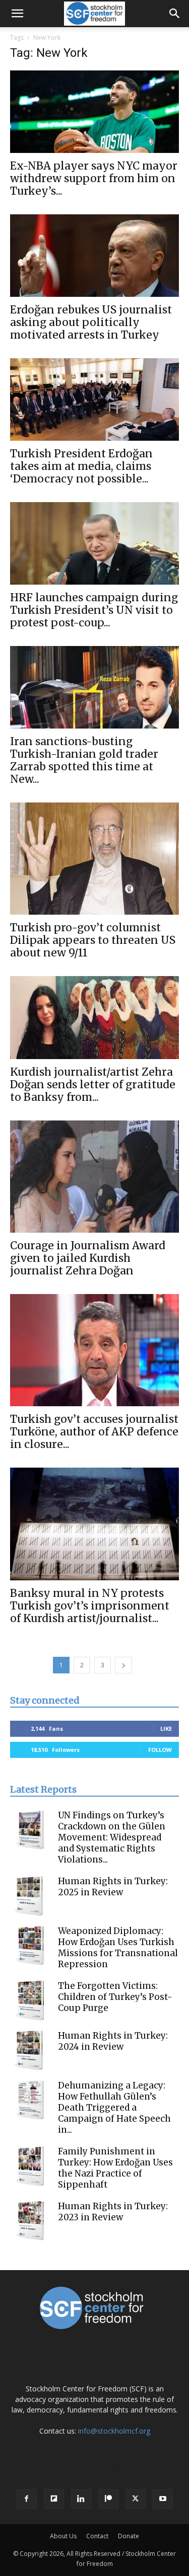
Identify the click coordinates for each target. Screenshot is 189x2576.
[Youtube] (163, 2499)
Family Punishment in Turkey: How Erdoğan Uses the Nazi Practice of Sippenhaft (115, 2168)
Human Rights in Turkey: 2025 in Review (113, 1887)
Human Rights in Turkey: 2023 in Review (113, 2212)
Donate (129, 2536)
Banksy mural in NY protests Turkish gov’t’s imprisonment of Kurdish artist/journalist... (90, 1606)
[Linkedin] (81, 2499)
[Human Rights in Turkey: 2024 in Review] (30, 2050)
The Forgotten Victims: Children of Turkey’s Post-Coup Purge (115, 1997)
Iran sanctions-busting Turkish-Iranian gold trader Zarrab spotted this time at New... (84, 760)
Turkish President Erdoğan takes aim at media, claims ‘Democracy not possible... (81, 466)
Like (166, 1728)
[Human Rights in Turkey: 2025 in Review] (30, 1896)
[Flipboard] (54, 2499)
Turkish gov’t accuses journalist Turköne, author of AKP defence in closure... (94, 1432)
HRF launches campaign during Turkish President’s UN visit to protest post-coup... (94, 610)
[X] (136, 2499)
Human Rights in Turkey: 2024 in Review (113, 2041)
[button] (17, 14)
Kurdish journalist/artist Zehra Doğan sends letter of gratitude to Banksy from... (93, 1084)
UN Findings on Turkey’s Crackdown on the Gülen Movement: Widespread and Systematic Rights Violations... (112, 1837)
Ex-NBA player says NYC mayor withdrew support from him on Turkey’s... (94, 178)
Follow (160, 1750)
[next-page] (123, 1665)
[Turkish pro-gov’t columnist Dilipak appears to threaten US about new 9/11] (94, 859)
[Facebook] (27, 2499)
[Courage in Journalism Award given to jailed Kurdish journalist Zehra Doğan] (94, 1177)
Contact (97, 2536)
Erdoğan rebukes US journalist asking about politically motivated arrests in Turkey (91, 322)
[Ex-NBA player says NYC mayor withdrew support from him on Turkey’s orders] (94, 112)
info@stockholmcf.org (114, 2431)
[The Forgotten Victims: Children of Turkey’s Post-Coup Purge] (30, 2000)
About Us (63, 2536)
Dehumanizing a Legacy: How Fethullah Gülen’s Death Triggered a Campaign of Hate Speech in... (114, 2108)
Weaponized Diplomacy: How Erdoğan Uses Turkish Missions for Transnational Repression (118, 1948)
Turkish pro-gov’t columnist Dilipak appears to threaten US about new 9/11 (93, 940)
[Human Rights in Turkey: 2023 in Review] (30, 2221)
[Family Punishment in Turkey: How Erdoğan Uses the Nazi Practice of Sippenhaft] (30, 2166)
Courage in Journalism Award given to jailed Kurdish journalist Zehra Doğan (88, 1258)
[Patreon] (108, 2499)
